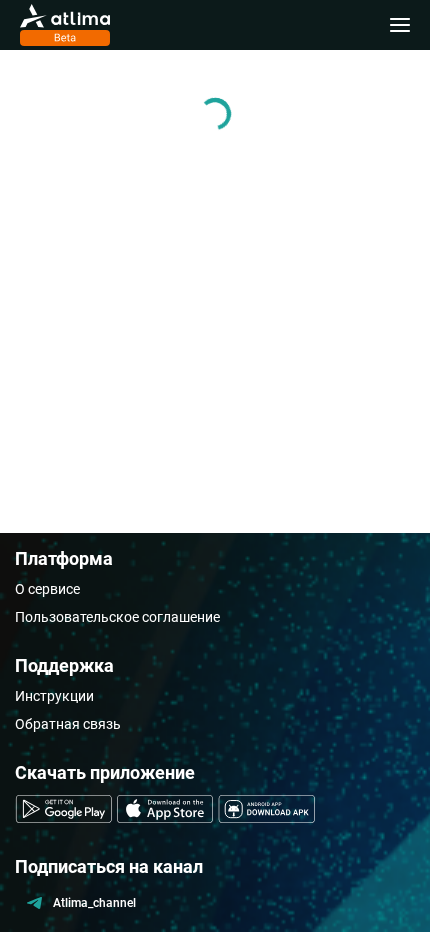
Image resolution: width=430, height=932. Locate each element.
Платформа (64, 558)
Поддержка (64, 665)
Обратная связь (68, 724)
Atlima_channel (94, 903)
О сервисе (47, 589)
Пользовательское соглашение (117, 617)
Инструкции (54, 696)
